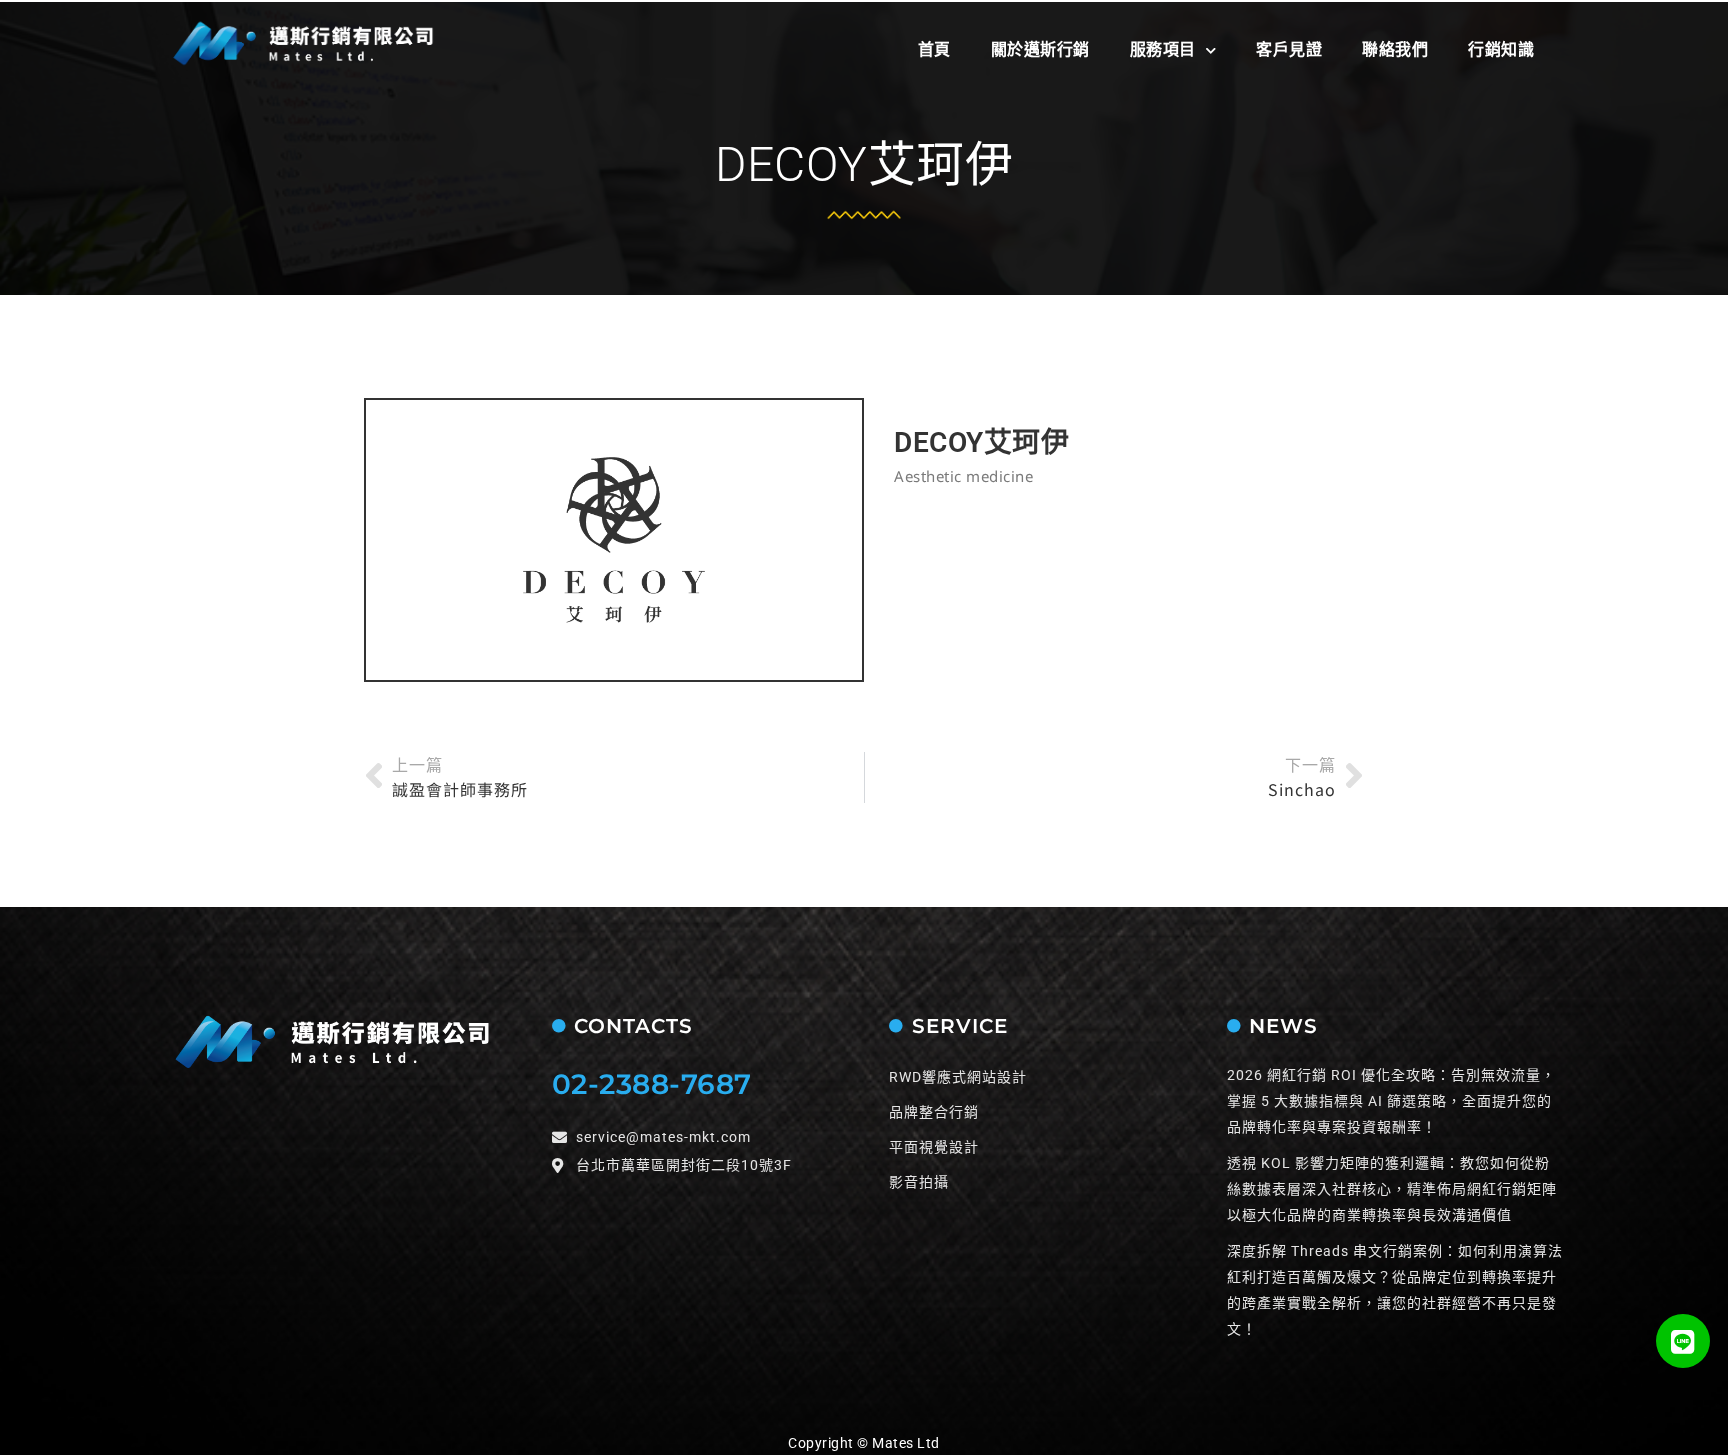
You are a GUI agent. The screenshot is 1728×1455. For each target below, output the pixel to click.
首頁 (934, 49)
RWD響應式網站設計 (958, 1077)
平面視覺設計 (934, 1147)
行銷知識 (1501, 49)
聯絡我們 (1395, 49)
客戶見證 (1289, 49)
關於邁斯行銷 (1040, 49)
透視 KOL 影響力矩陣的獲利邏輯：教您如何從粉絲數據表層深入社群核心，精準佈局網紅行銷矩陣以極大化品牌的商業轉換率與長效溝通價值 (1392, 1189)
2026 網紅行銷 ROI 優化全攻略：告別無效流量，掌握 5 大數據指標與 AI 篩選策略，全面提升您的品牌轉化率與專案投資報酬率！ (1391, 1101)
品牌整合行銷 (934, 1112)
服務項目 (1163, 49)
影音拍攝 (919, 1182)
